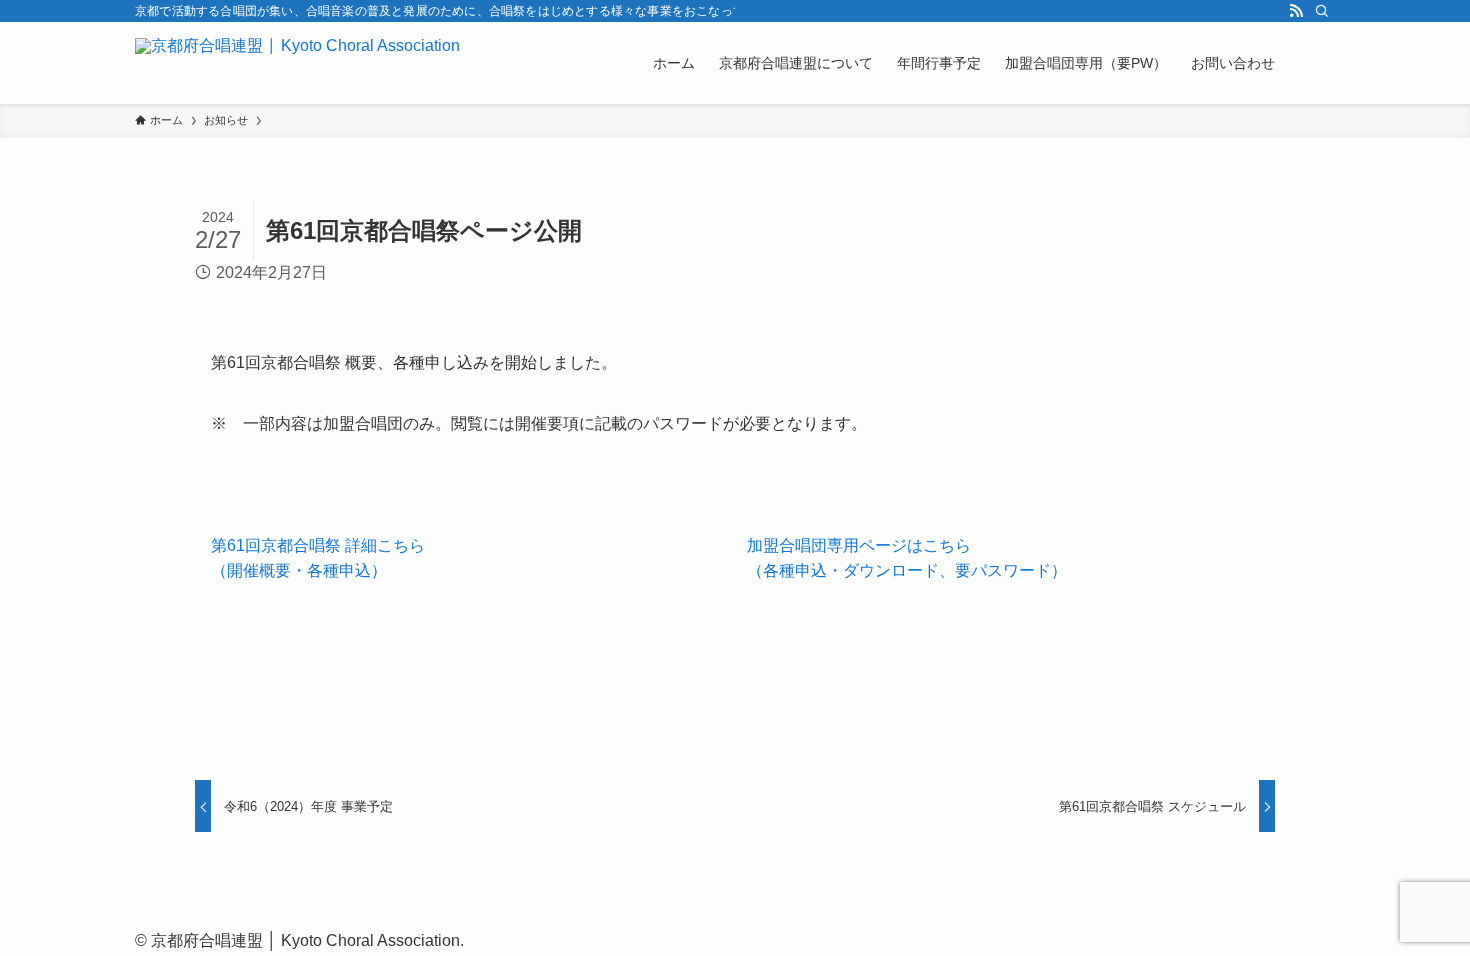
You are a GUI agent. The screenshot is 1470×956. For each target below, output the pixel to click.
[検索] (1322, 11)
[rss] (1296, 11)
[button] (467, 558)
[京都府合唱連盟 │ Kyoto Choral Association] (297, 63)
